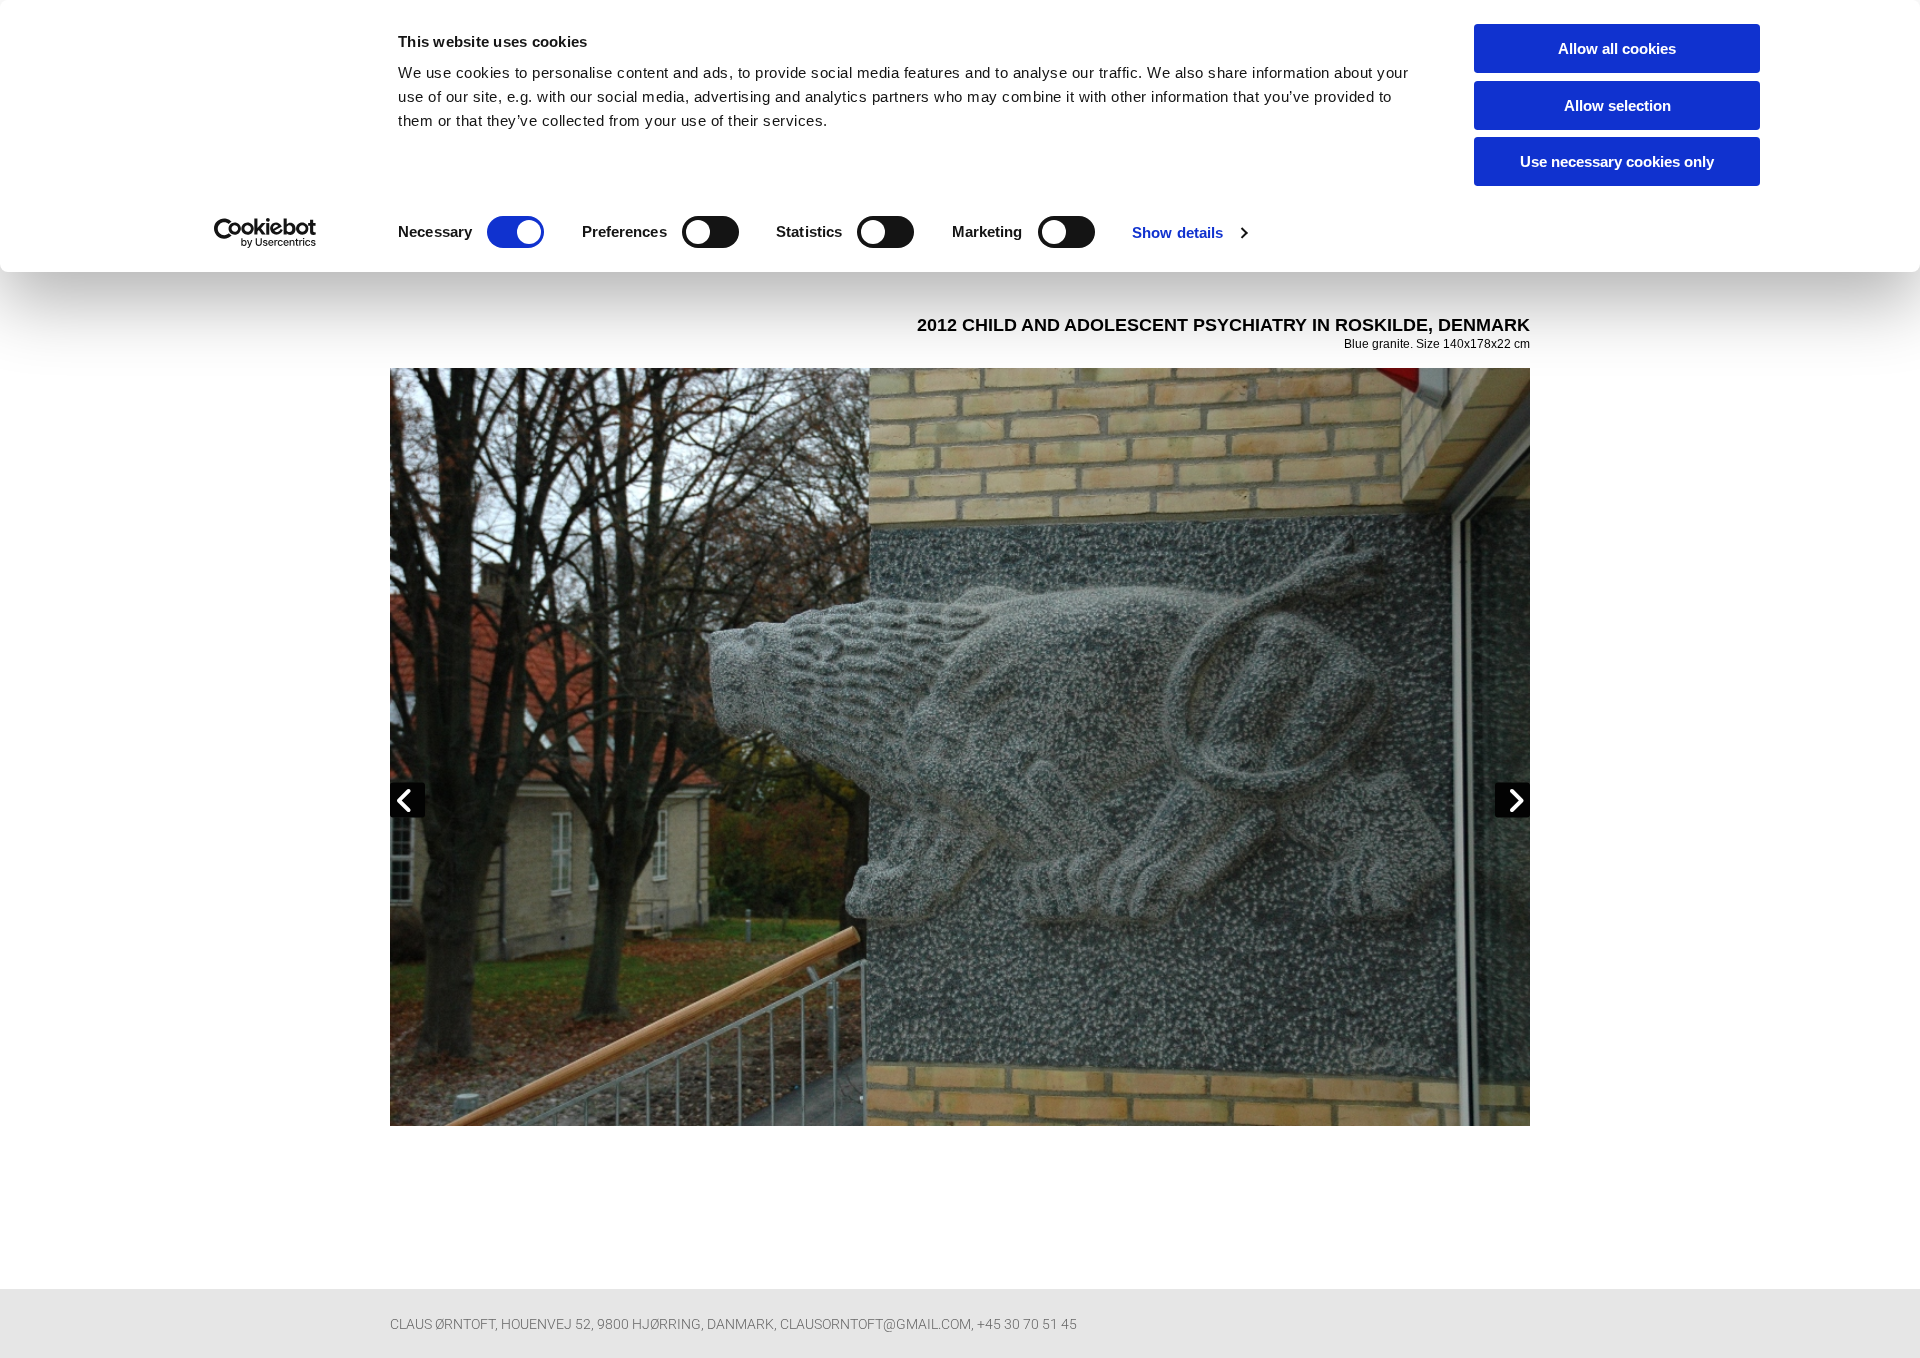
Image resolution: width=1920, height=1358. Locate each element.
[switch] (710, 232)
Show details (1177, 232)
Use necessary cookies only (1617, 161)
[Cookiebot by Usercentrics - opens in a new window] (265, 233)
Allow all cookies (1617, 48)
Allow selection (1617, 105)
